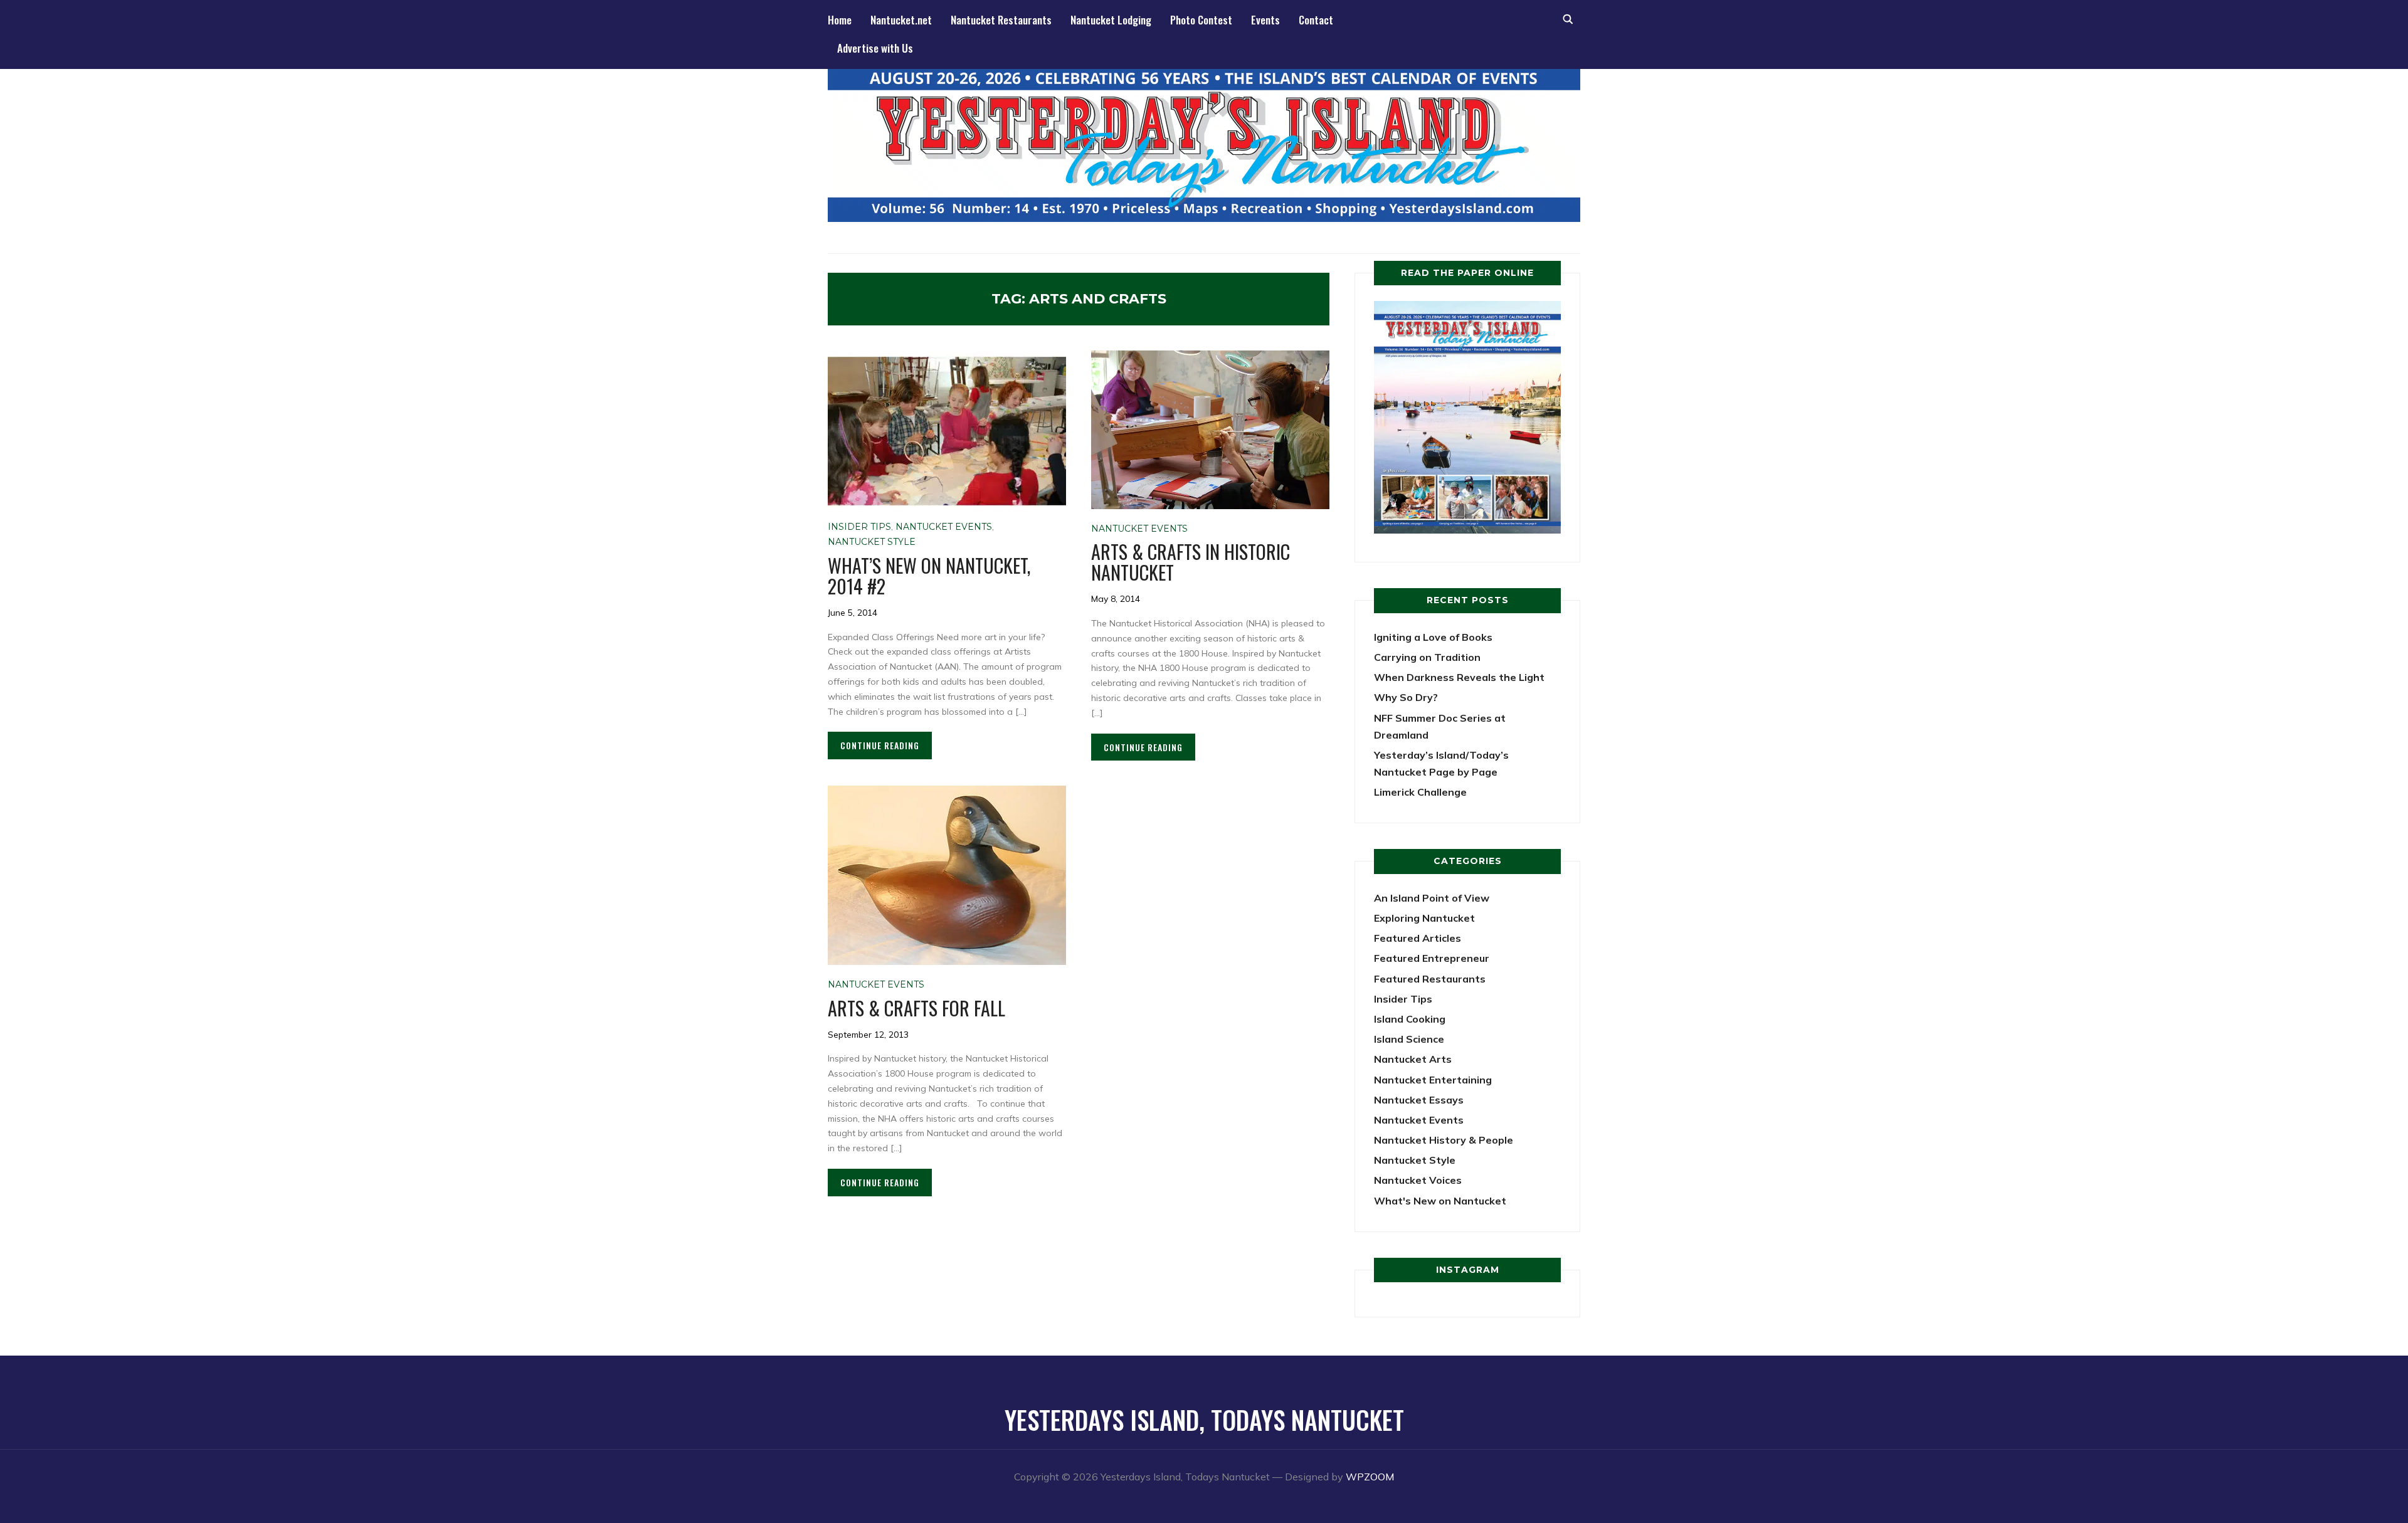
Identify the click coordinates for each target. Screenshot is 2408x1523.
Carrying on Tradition (1427, 657)
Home (840, 20)
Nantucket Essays (1419, 1100)
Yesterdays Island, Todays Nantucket (1204, 1420)
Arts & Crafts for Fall (916, 1008)
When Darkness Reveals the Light (1459, 677)
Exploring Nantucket (1424, 918)
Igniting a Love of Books (1433, 637)
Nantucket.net (901, 20)
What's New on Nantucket (1440, 1201)
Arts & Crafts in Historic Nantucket (1191, 562)
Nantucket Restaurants (1001, 20)
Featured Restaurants (1430, 979)
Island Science (1409, 1039)
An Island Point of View (1432, 898)
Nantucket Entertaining (1433, 1080)
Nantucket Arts (1413, 1059)
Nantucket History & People (1444, 1140)
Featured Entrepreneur (1432, 958)
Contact (1316, 20)
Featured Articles (1418, 938)
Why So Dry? (1406, 697)
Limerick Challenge (1420, 792)
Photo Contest (1201, 20)
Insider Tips (859, 527)
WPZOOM (1370, 1477)
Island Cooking (1410, 1019)
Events (1265, 20)
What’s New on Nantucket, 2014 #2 (929, 576)
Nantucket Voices (1418, 1180)
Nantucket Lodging (1111, 20)
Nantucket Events (944, 527)
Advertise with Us (875, 48)
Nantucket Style (872, 542)
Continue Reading (880, 745)
